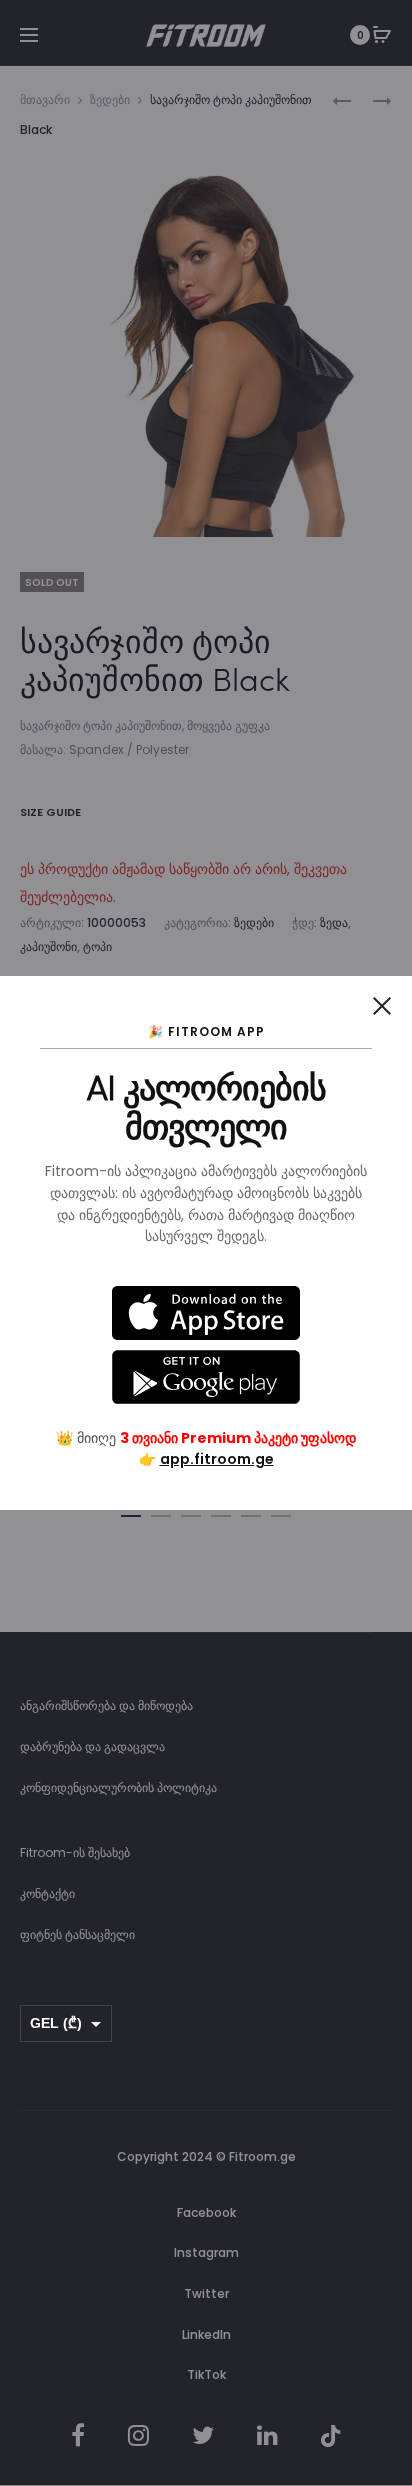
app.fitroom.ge (217, 1459)
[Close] (382, 1006)
